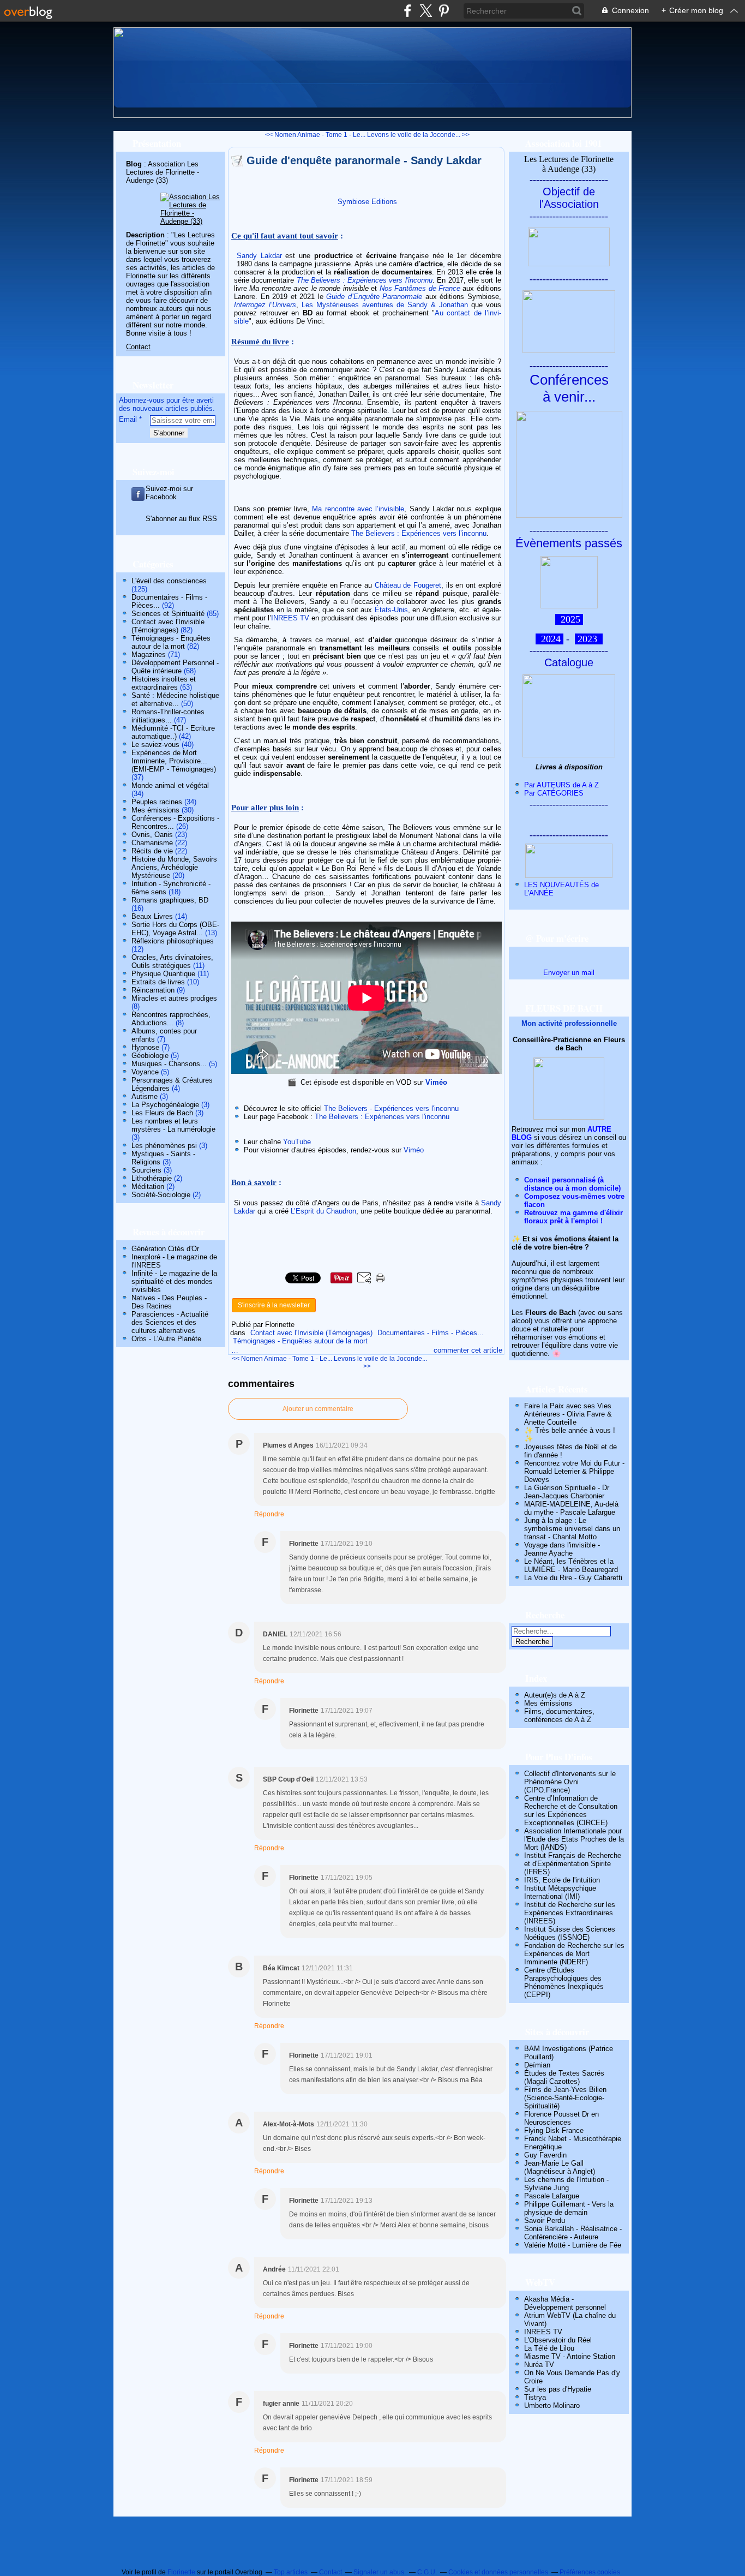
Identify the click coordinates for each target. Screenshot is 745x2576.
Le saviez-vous (155, 745)
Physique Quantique (163, 974)
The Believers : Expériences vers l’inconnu (419, 533)
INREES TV (290, 618)
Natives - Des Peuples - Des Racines (169, 1302)
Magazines (149, 655)
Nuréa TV (539, 2365)
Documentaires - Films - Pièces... (431, 1333)
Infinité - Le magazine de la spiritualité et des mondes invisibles (174, 1281)
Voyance (145, 1072)
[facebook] (408, 11)
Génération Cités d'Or (165, 1249)
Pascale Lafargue (552, 2196)
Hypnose (145, 1047)
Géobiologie (150, 1056)
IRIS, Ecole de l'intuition (562, 1880)
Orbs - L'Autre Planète (166, 1339)
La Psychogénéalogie (165, 1105)
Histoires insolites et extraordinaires (164, 683)
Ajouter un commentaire (318, 1409)
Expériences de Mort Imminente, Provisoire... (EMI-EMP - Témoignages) (174, 761)
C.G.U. (427, 2572)
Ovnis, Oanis (152, 835)
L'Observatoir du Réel (558, 2340)
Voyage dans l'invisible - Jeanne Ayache (562, 1549)
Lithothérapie (152, 1178)
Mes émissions (155, 810)
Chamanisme (152, 843)
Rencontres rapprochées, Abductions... (171, 1019)
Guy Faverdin (545, 2155)
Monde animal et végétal (170, 785)
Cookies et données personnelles (498, 2572)
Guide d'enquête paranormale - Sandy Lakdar (364, 160)
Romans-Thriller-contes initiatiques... (168, 716)
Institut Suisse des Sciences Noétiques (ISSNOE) (570, 1933)
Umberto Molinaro (552, 2405)
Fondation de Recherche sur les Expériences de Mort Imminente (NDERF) (574, 1954)
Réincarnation (153, 990)
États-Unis (391, 610)
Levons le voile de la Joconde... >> (418, 135)
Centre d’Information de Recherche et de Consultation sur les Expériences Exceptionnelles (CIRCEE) (571, 1810)
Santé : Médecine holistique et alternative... (175, 700)
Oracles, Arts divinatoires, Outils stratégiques (172, 961)
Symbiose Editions (367, 202)
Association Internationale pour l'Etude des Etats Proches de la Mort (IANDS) (574, 1839)
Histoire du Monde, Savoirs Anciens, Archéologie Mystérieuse (174, 867)
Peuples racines (157, 802)
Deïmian (537, 2065)
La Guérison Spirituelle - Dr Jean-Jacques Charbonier (567, 1492)
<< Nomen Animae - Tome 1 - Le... (315, 135)
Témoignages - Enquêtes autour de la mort (171, 642)
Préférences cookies (590, 2572)
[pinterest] (444, 11)
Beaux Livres (152, 916)
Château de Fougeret (408, 585)
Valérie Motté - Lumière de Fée (573, 2245)
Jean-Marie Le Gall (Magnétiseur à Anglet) (560, 2167)
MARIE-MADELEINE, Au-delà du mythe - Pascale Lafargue (571, 1508)
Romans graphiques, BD (170, 900)
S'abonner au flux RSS (181, 519)
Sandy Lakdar (259, 256)
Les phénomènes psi (164, 1146)
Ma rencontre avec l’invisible (358, 509)
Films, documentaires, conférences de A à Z (559, 1716)
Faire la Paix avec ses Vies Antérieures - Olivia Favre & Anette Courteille (568, 1414)
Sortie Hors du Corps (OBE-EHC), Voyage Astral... (175, 929)
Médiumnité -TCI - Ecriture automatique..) (173, 732)
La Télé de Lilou (549, 2348)
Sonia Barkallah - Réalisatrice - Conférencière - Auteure (573, 2233)
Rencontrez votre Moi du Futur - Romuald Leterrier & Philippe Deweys (574, 1471)
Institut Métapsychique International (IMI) (560, 1892)
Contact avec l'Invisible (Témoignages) (168, 626)
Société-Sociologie (161, 1195)
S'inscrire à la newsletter (274, 1305)
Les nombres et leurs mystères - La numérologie (173, 1125)
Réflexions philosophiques (173, 941)
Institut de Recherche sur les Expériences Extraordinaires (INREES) (570, 1913)
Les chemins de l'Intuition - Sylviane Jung (566, 2184)
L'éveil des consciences (169, 581)
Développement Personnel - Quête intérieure (175, 667)
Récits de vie (152, 851)
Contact (138, 347)
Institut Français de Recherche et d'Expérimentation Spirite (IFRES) (573, 1864)
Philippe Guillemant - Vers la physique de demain (569, 2208)
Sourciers (146, 1170)
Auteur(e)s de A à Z (555, 1695)
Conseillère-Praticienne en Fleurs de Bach (569, 1044)
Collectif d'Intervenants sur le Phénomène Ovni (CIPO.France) (570, 1782)
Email (128, 419)
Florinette (181, 2572)
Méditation (148, 1187)
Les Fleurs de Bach (162, 1113)
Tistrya (535, 2397)
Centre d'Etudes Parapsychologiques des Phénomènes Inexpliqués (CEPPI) (564, 1982)
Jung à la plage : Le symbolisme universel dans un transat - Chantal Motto (572, 1529)
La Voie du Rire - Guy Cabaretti (573, 1578)
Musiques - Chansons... (169, 1064)
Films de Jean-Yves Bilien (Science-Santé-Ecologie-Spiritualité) (565, 2098)
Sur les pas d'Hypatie (558, 2389)
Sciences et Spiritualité (168, 614)
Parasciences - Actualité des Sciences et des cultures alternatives (170, 1322)
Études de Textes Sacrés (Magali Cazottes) (564, 2077)
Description (146, 235)
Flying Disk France (554, 2130)
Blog (134, 164)
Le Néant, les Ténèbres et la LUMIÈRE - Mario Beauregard (571, 1565)
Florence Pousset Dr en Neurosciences (561, 2118)
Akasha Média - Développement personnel (565, 2303)
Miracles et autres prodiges (174, 998)
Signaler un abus (380, 2572)
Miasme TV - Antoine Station (570, 2356)
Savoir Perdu (545, 2221)
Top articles (291, 2572)
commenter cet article (468, 1350)
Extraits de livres (158, 982)
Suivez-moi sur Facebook (169, 493)
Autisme (145, 1096)
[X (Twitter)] (426, 11)
